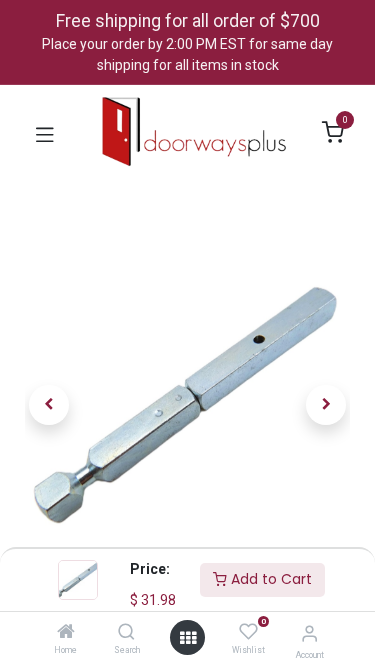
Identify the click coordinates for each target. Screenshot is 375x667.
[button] (49, 405)
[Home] (66, 633)
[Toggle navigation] (45, 133)
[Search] (126, 633)
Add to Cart (269, 579)
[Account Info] (309, 633)
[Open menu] (188, 638)
